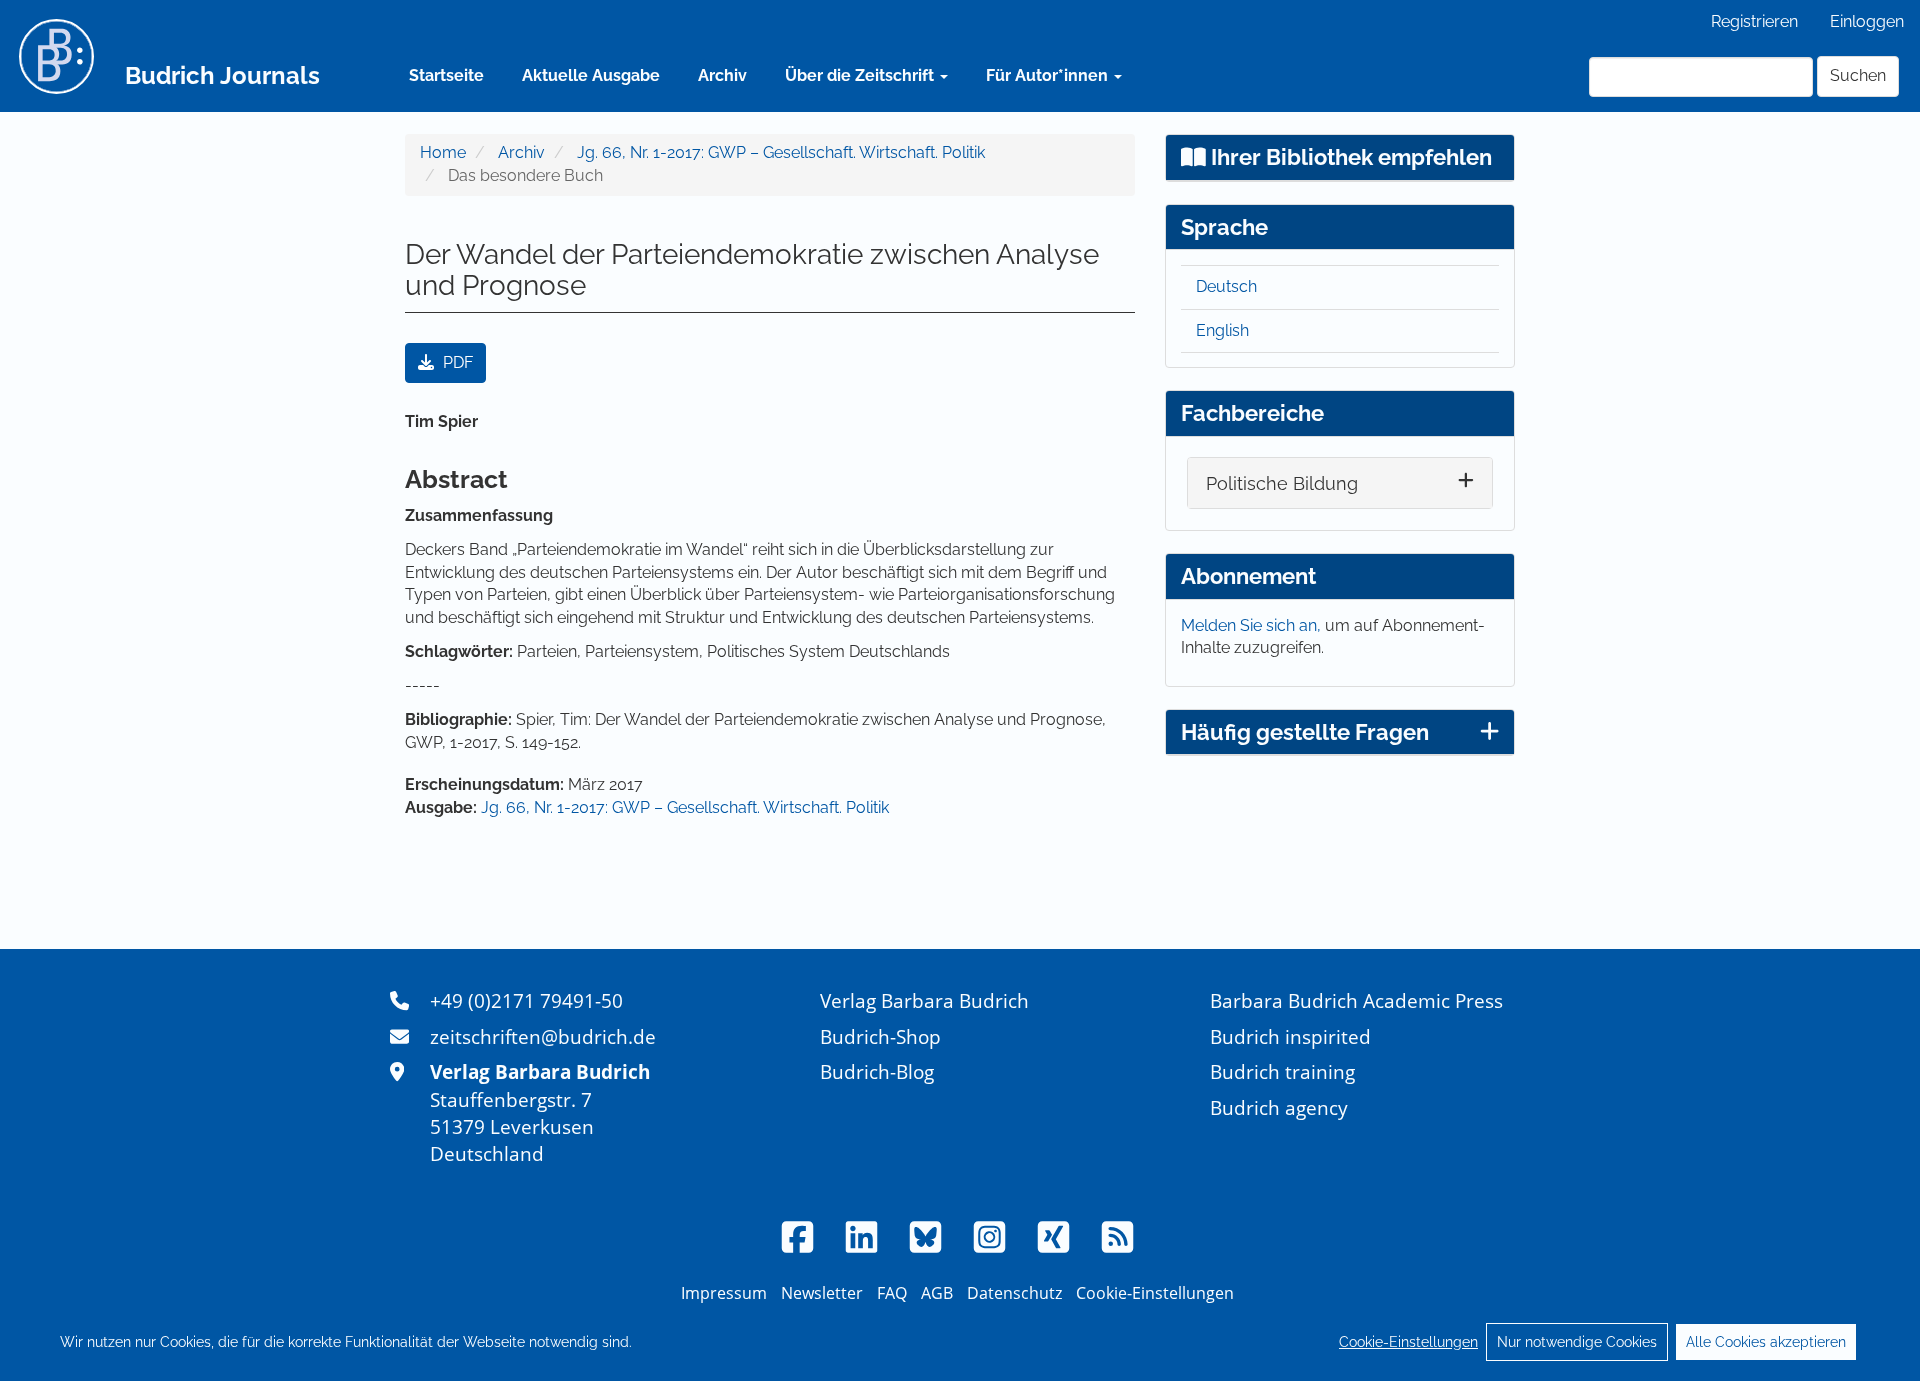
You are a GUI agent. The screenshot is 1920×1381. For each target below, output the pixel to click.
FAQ (892, 1293)
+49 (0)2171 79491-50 (526, 1000)
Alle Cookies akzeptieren (1766, 1342)
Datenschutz (1014, 1293)
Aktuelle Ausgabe (591, 75)
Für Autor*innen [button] (1049, 75)
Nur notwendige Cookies (1577, 1342)
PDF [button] (456, 362)
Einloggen (1867, 21)
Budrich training (1282, 1071)
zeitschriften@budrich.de (543, 1036)
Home (443, 152)
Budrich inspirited (1290, 1036)
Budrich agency (1279, 1107)
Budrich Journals (222, 75)
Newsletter (822, 1293)
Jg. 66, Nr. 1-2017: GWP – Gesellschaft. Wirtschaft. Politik (781, 152)
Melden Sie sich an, (1253, 625)
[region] (960, 1342)
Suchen (1858, 75)
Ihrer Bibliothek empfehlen (1349, 157)
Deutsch (1226, 286)
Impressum (724, 1293)
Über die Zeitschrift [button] (861, 75)
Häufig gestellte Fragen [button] (1305, 732)
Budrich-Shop (880, 1036)
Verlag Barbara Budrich (924, 1000)
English (1222, 330)
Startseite (446, 75)
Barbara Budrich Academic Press (1356, 1000)
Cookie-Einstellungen (1408, 1342)
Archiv (722, 75)
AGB (937, 1293)
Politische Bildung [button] (1282, 483)
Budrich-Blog (877, 1071)
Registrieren (1754, 21)
